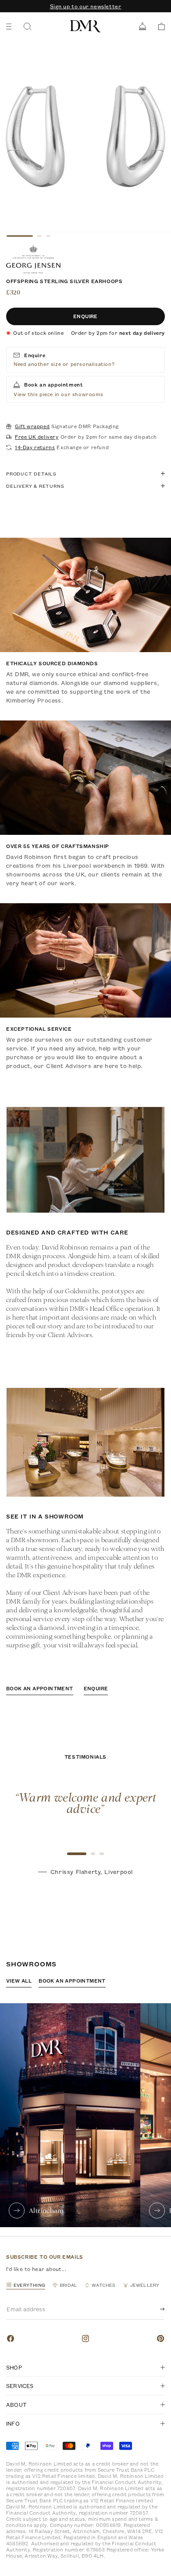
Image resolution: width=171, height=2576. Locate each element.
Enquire (85, 316)
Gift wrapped (32, 426)
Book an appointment (40, 1688)
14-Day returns (35, 447)
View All (19, 1981)
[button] (159, 27)
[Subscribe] (155, 2309)
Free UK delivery (37, 437)
